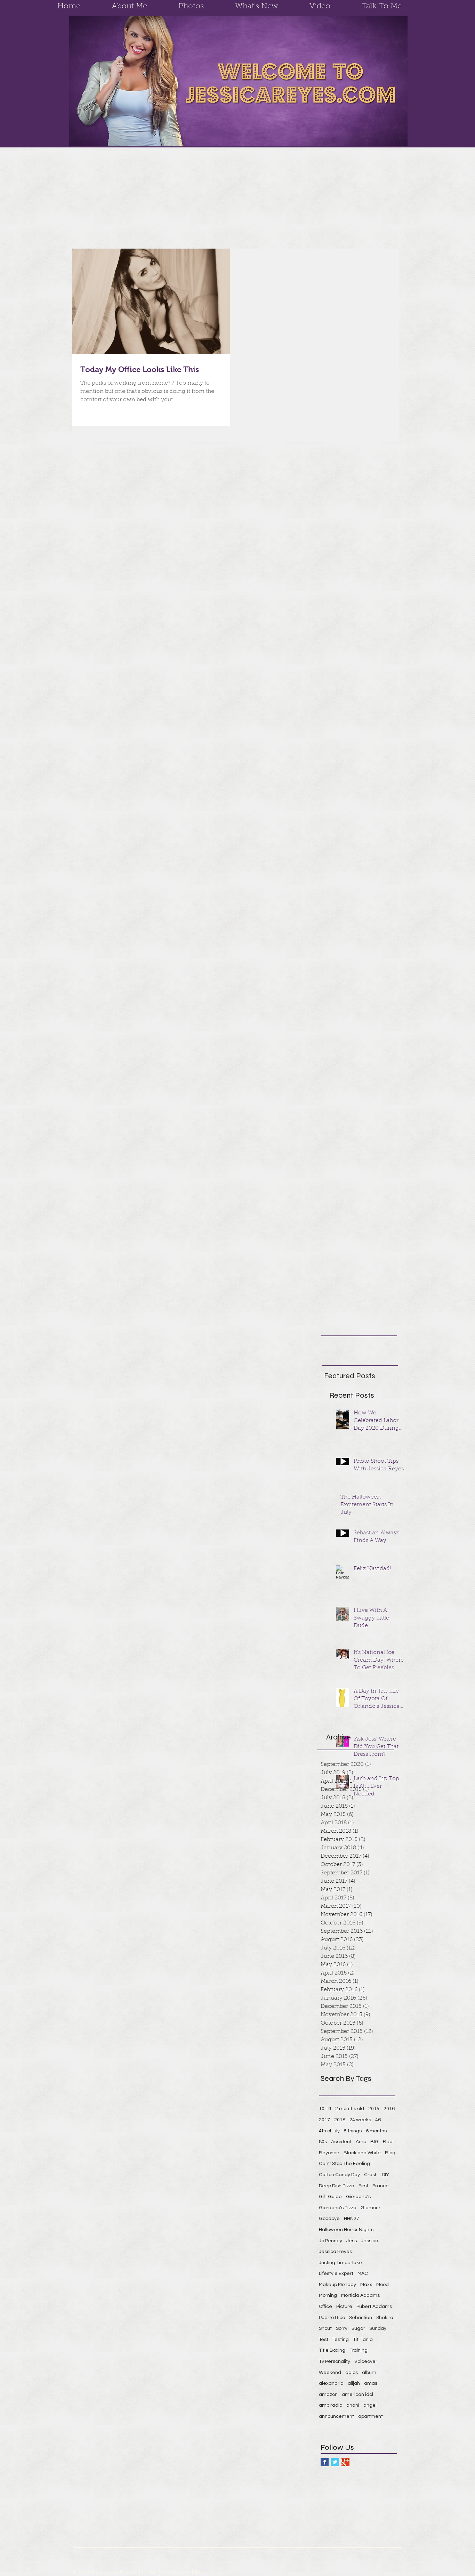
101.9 (325, 2109)
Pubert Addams (374, 2307)
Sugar (358, 2328)
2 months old (350, 2109)
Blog (390, 2153)
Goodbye (329, 2219)
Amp (361, 2142)
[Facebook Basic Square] (325, 2462)
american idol (357, 2395)
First (363, 2186)
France (381, 2186)
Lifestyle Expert (336, 2274)
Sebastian (361, 2318)
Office (325, 2307)
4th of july (329, 2131)
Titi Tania (363, 2340)
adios (352, 2373)
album (369, 2373)
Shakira (385, 2318)
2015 (374, 2109)
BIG (375, 2142)
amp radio (331, 2405)
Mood (383, 2285)
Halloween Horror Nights (346, 2230)
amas (371, 2383)
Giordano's (358, 2197)
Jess (352, 2241)
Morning (328, 2295)
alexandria (331, 2383)
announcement (336, 2416)
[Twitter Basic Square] (335, 2462)
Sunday (378, 2328)
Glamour (371, 2208)
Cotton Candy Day (339, 2175)
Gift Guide (330, 2197)
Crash (371, 2175)
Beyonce (329, 2153)
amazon (328, 2395)
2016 (389, 2109)
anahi (353, 2405)
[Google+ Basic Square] (345, 2462)
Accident (341, 2142)
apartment (371, 2416)
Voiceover (366, 2361)
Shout (325, 2328)
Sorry (342, 2328)
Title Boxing (332, 2350)
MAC (363, 2274)
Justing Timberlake (340, 2263)
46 (378, 2120)
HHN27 (352, 2219)
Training (359, 2350)
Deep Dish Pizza (337, 2186)
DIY (385, 2175)
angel (370, 2405)
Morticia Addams (360, 2295)
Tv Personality (335, 2361)
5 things (353, 2131)
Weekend (330, 2373)
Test (324, 2340)
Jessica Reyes (335, 2252)
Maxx (366, 2285)
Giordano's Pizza (338, 2208)
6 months (376, 2131)
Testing (341, 2340)
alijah (354, 2383)
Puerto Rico (332, 2318)
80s (323, 2142)
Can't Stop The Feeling (344, 2164)
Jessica (370, 2241)
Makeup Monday (337, 2285)
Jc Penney (331, 2241)
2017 (324, 2120)
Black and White (362, 2153)
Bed (388, 2142)
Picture (344, 2307)
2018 (340, 2120)
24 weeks (360, 2120)
